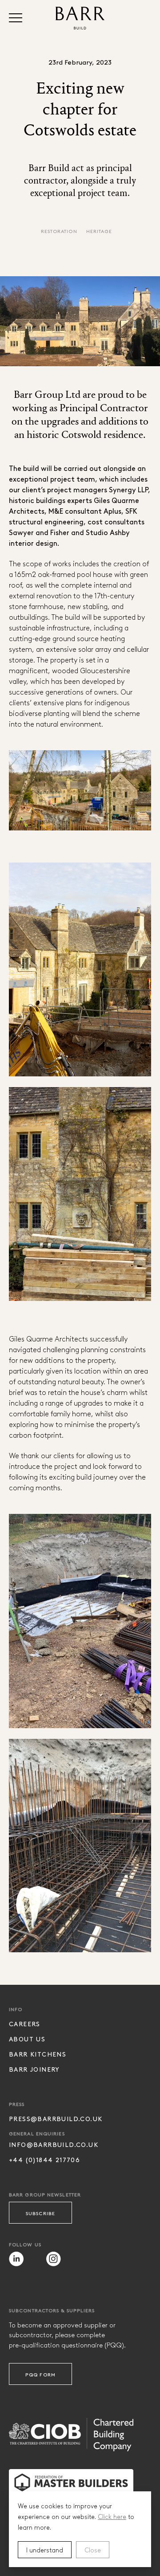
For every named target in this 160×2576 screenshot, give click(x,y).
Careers (25, 2024)
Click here (112, 2516)
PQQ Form (40, 2374)
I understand (45, 2550)
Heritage (99, 231)
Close (93, 2550)
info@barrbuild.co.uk (54, 2145)
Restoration (59, 231)
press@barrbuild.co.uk (56, 2119)
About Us (27, 2039)
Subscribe (40, 2213)
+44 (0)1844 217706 (44, 2160)
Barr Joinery (34, 2069)
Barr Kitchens (38, 2054)
